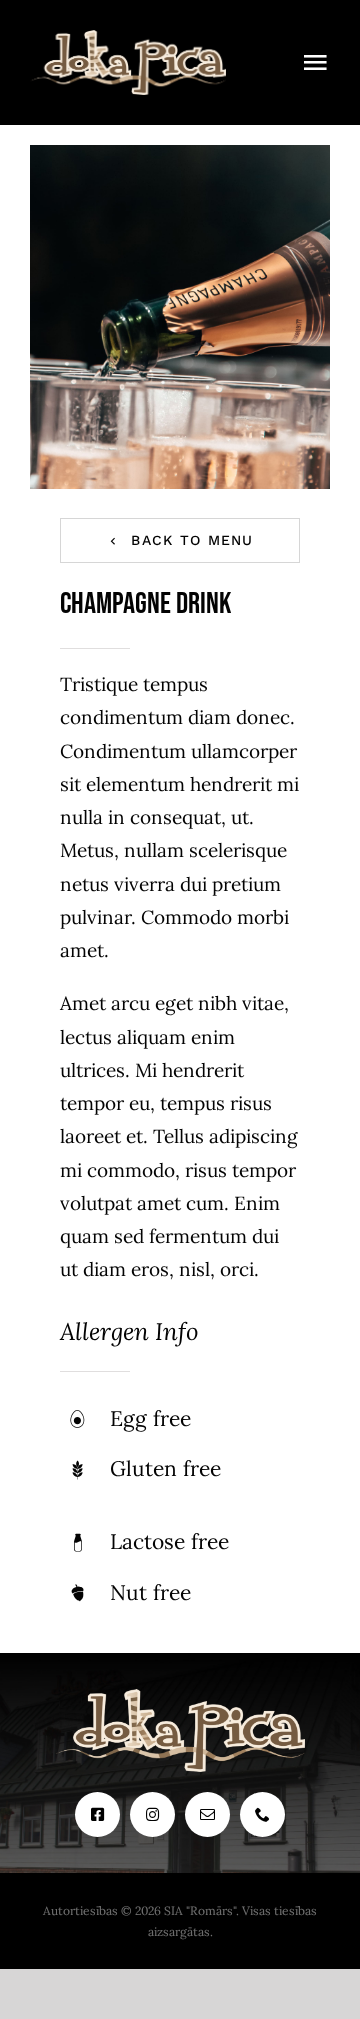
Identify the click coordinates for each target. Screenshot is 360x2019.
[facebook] (97, 1814)
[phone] (262, 1814)
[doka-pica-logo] (128, 39)
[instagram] (152, 1814)
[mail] (207, 1814)
